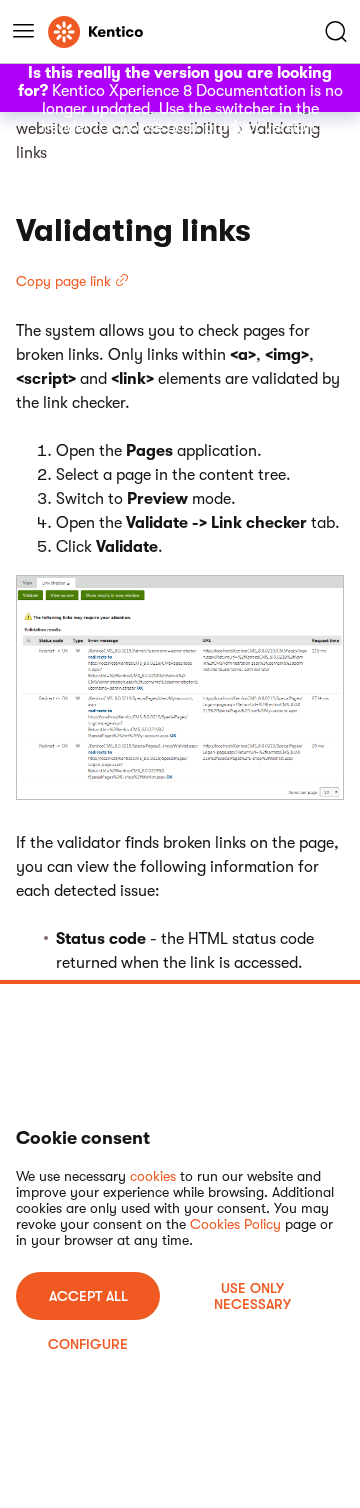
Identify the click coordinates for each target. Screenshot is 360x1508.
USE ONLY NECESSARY (252, 1296)
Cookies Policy (235, 1224)
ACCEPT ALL (88, 1296)
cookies (153, 1176)
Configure (88, 1344)
